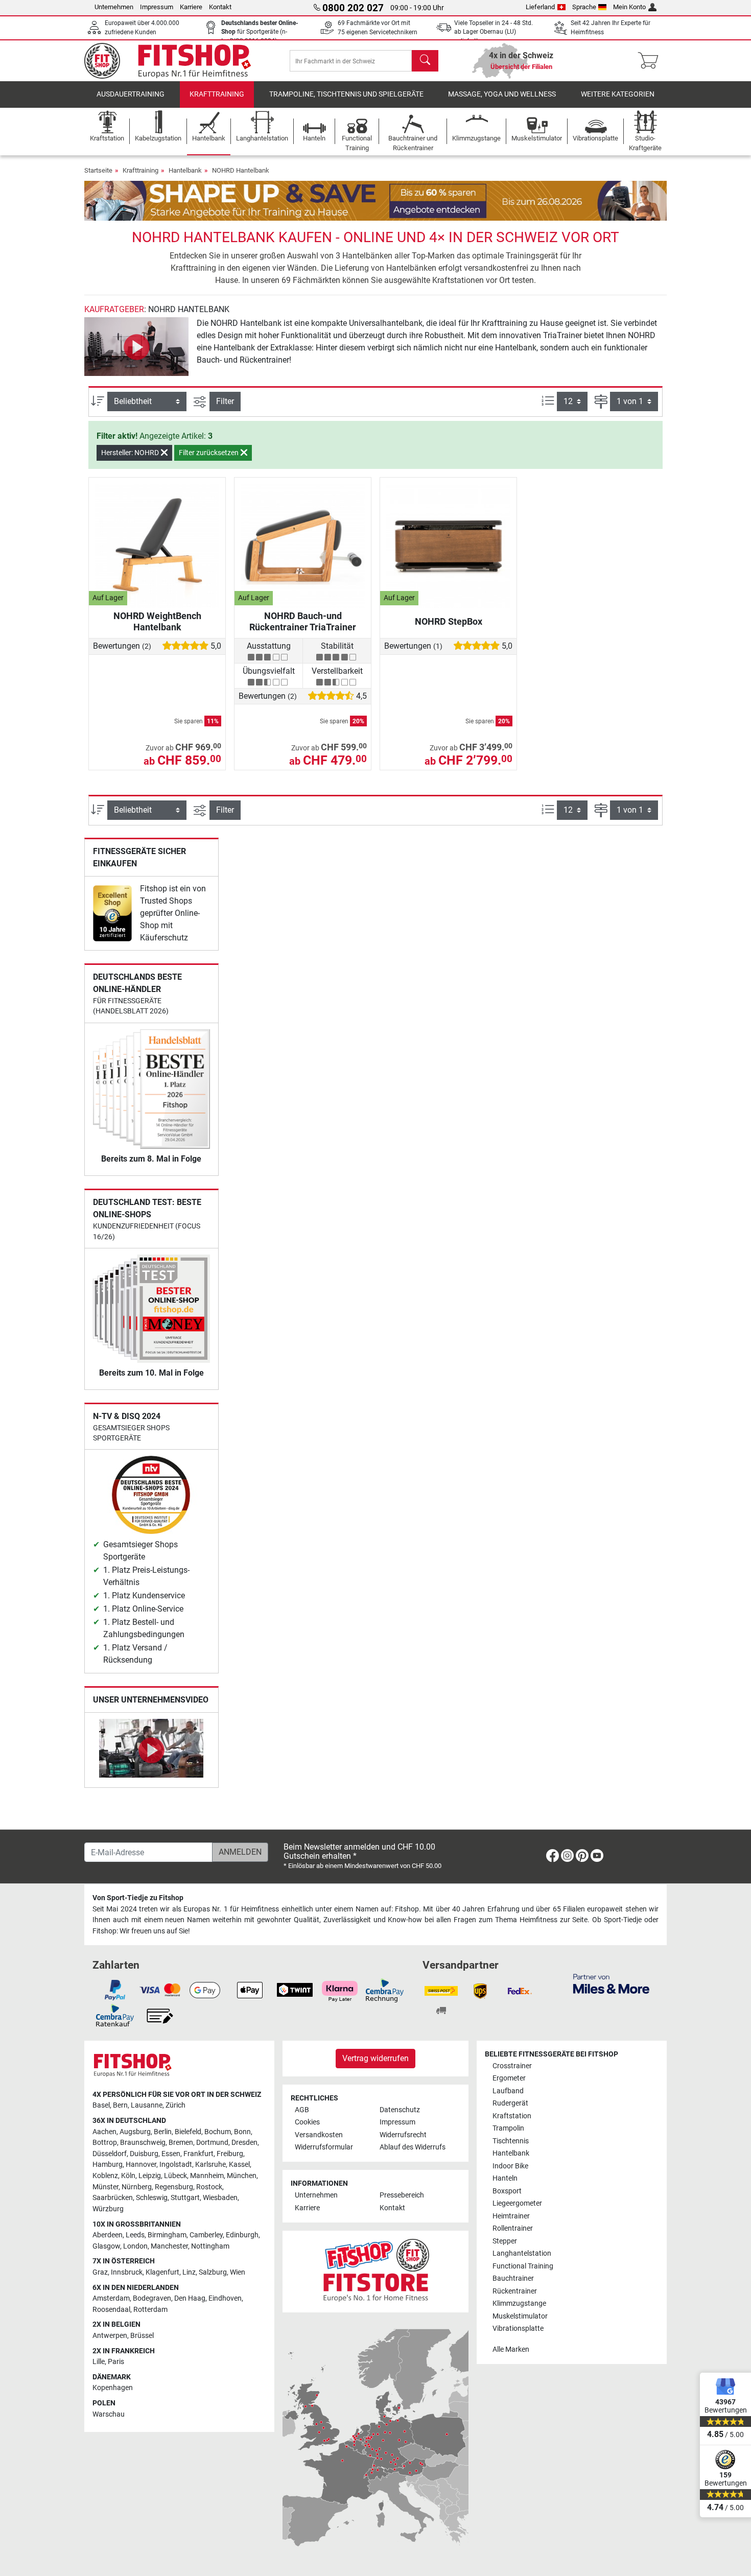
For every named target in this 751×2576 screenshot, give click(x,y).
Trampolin (508, 2128)
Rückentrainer (515, 2291)
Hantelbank (185, 170)
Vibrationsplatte (518, 2329)
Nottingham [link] (210, 2246)
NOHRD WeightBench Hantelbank (157, 621)
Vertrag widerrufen (375, 2058)
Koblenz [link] (105, 2176)
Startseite (98, 170)
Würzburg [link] (108, 2209)
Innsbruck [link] (127, 2272)
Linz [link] (189, 2272)
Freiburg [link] (230, 2154)
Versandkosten (319, 2135)
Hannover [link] (141, 2165)
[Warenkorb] (651, 61)
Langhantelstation (522, 2253)
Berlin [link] (163, 2132)
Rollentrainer (513, 2228)
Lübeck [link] (175, 2176)
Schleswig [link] (152, 2198)
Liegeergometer (517, 2203)
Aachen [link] (104, 2132)
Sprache (584, 7)
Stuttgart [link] (185, 2198)
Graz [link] (100, 2272)
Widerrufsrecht (403, 2135)
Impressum (157, 7)
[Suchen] (425, 61)
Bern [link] (120, 2105)
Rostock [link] (209, 2187)
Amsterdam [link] (111, 2298)
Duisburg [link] (144, 2154)
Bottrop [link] (105, 2143)
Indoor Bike (510, 2166)
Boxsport (507, 2191)
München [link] (242, 2176)
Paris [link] (116, 2362)
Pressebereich (402, 2195)
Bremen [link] (181, 2143)
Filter (225, 401)
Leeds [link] (135, 2235)
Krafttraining (217, 94)
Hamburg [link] (108, 2165)
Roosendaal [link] (111, 2310)
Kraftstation (512, 2116)
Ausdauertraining (131, 94)
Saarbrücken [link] (113, 2198)
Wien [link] (238, 2272)
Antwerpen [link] (110, 2336)
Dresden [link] (244, 2143)
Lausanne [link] (147, 2105)
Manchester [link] (169, 2246)
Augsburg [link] (135, 2132)
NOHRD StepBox (449, 621)
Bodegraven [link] (152, 2298)
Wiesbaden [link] (220, 2198)
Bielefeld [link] (188, 2132)
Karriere (191, 7)
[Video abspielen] (136, 347)
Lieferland (540, 7)
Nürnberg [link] (137, 2187)
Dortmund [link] (212, 2143)
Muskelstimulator (520, 2316)
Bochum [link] (218, 2132)
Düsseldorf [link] (110, 2154)
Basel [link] (101, 2105)
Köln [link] (128, 2176)
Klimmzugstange (519, 2303)
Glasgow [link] (106, 2246)
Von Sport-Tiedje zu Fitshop (138, 1898)
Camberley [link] (206, 2235)
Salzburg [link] (213, 2272)
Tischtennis (511, 2141)
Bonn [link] (242, 2132)
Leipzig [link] (150, 2176)
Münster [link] (105, 2187)
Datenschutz (400, 2110)
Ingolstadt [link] (176, 2165)
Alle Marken (511, 2349)
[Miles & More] (611, 1983)
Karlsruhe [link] (210, 2165)
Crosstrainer (512, 2066)
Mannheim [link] (207, 2176)
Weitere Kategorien (618, 94)
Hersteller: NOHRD (131, 453)
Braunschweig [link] (143, 2143)
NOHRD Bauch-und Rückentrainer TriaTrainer (303, 621)
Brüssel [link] (142, 2336)
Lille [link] (99, 2362)
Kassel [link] (239, 2165)
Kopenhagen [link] (113, 2388)
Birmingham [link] (167, 2235)
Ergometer (509, 2078)
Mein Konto (629, 7)
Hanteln (505, 2178)
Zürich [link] (175, 2105)
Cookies (307, 2122)
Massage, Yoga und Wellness (502, 94)
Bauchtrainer (513, 2278)
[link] (112, 913)
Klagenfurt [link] (162, 2272)
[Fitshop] (175, 60)
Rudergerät (510, 2103)
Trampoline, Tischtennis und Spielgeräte (346, 94)
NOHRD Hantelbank (241, 170)
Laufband (508, 2091)
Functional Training (523, 2266)
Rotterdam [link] (150, 2310)
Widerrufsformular (324, 2147)
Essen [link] (171, 2154)
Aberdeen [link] (108, 2235)
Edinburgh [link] (242, 2235)
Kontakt (220, 7)
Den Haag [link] (190, 2298)
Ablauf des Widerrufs (413, 2147)
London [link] (135, 2246)
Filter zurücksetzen (209, 453)
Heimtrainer (511, 2216)
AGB (302, 2110)
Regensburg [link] (174, 2187)
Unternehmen (114, 7)
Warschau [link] (109, 2414)
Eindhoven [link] (225, 2298)
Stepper (505, 2241)
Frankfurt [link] (198, 2154)
